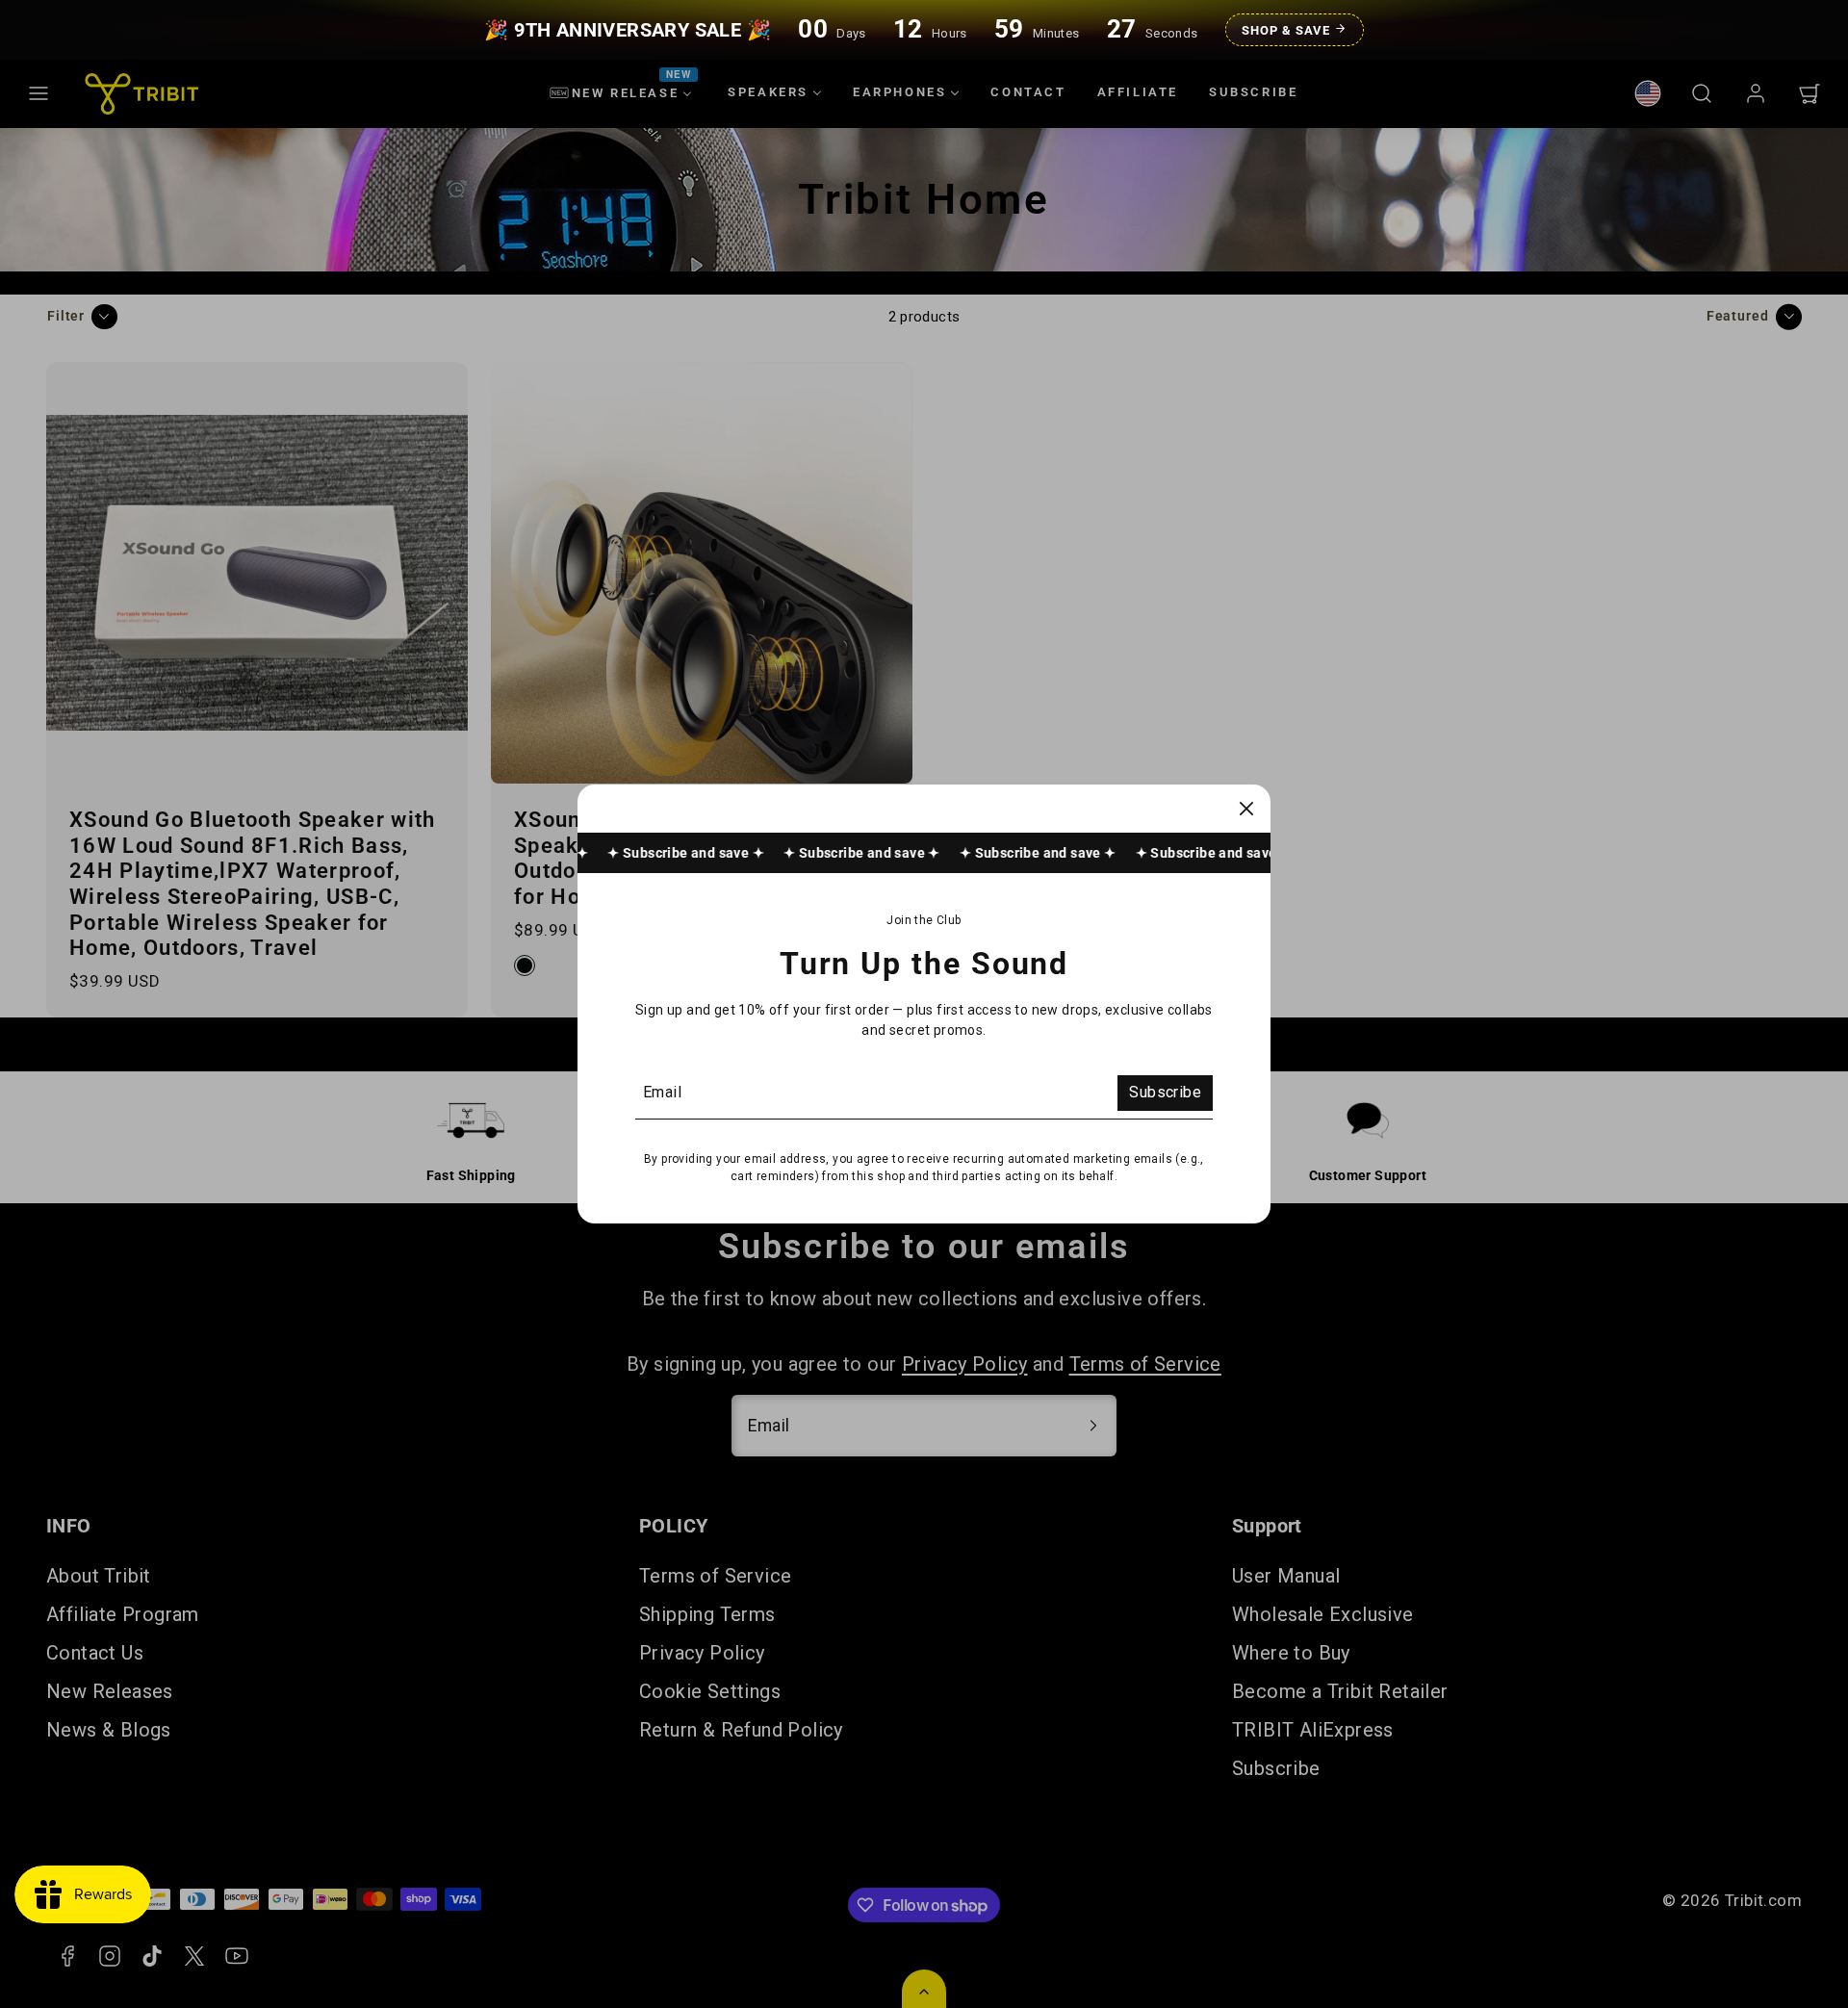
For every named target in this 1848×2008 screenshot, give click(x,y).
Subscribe (1165, 1092)
